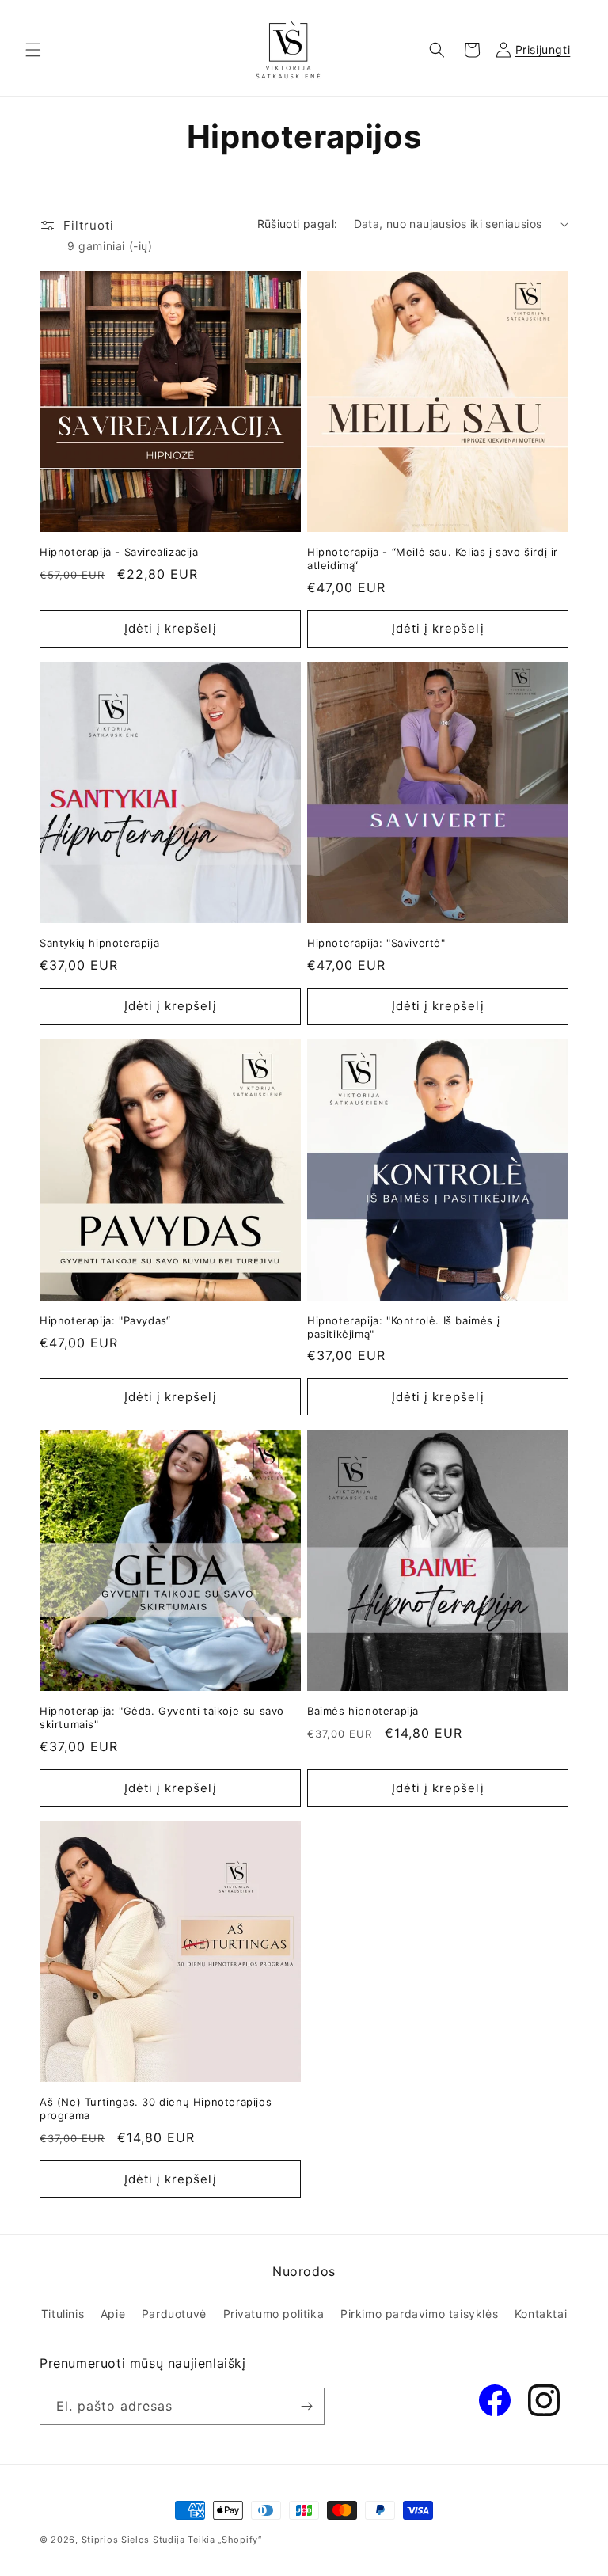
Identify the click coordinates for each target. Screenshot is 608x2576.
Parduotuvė (174, 2314)
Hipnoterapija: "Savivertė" (376, 943)
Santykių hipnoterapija (99, 943)
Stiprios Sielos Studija (133, 2540)
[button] (33, 50)
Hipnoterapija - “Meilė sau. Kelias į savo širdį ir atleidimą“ (433, 559)
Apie (113, 2314)
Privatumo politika (274, 2314)
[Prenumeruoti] (306, 2406)
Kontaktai (541, 2314)
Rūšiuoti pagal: (298, 224)
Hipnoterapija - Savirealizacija (119, 552)
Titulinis (63, 2314)
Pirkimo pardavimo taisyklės (419, 2314)
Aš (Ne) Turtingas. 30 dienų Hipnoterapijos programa (156, 2109)
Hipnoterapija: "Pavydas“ (105, 1320)
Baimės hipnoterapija (363, 1711)
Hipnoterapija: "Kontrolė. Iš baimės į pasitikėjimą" (403, 1327)
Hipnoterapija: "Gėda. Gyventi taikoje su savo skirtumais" (162, 1717)
